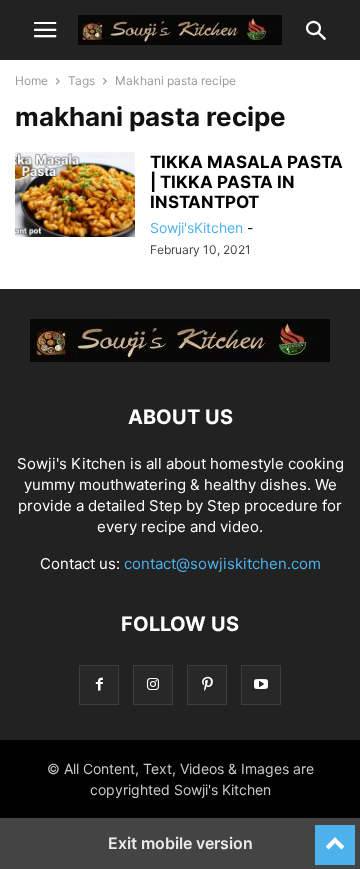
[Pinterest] (207, 684)
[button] (45, 30)
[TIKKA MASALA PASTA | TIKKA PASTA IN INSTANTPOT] (75, 197)
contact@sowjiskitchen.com (222, 563)
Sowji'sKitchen (196, 227)
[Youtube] (261, 684)
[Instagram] (153, 684)
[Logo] (180, 356)
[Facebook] (99, 684)
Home (31, 80)
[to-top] (335, 836)
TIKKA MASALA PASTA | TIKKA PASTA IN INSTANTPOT (246, 182)
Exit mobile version (180, 843)
